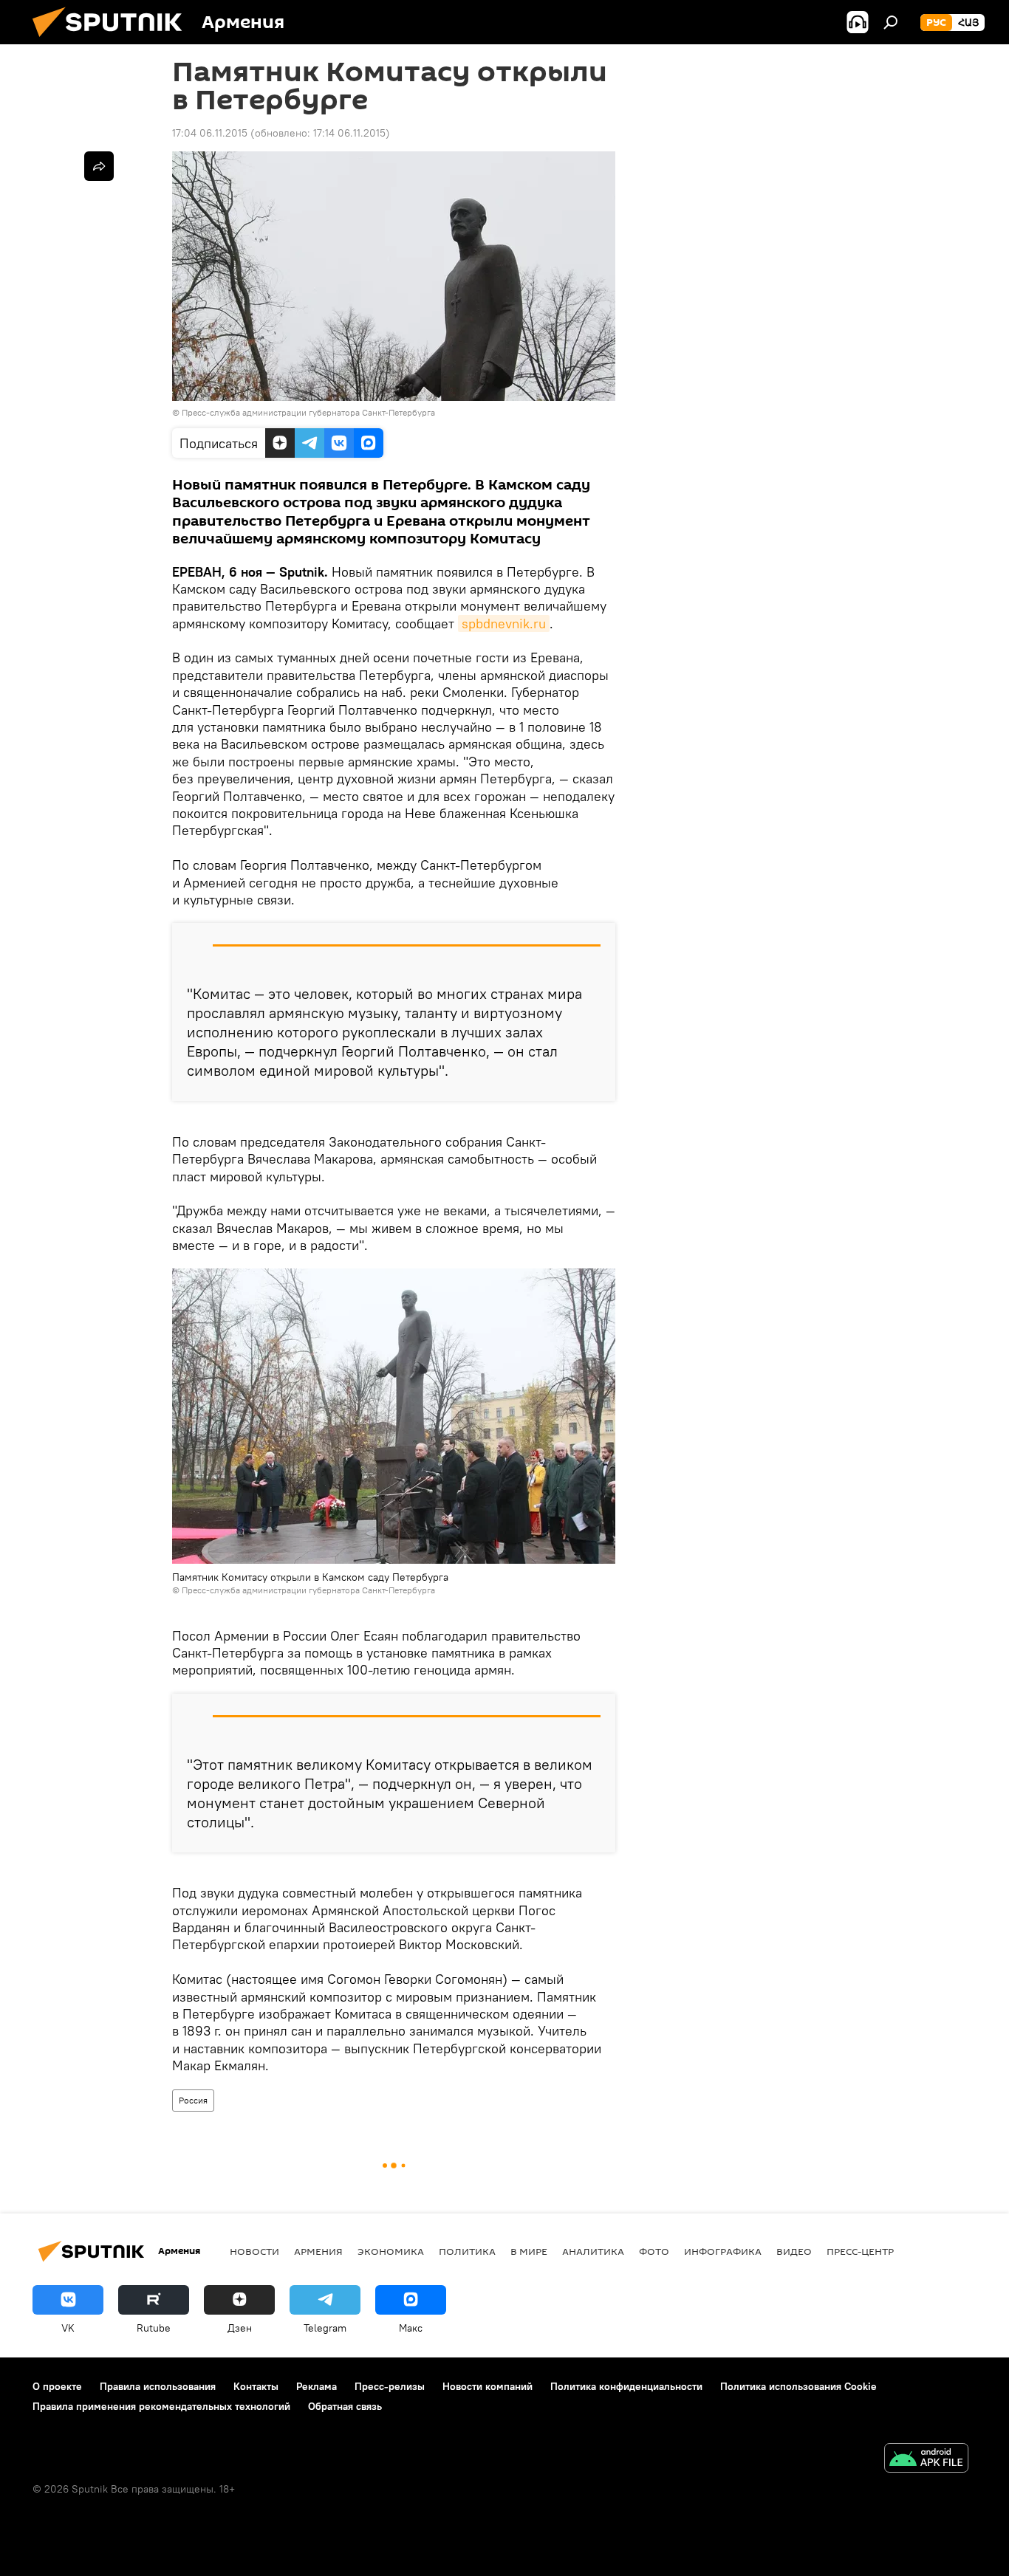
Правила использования (158, 2386)
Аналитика (593, 2251)
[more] (99, 166)
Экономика (391, 2251)
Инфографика (723, 2251)
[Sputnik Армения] (113, 41)
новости (254, 2251)
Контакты (256, 2386)
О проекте (57, 2386)
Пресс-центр (860, 2251)
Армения (318, 2251)
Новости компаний (488, 2386)
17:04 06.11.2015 (210, 133)
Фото (654, 2251)
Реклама (317, 2386)
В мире (529, 2251)
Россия (193, 2100)
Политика (467, 2251)
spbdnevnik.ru (504, 624)
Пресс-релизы (390, 2386)
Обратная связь (345, 2406)
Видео (794, 2251)
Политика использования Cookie (798, 2386)
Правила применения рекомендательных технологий (161, 2406)
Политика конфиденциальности (626, 2386)
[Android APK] (926, 2460)
